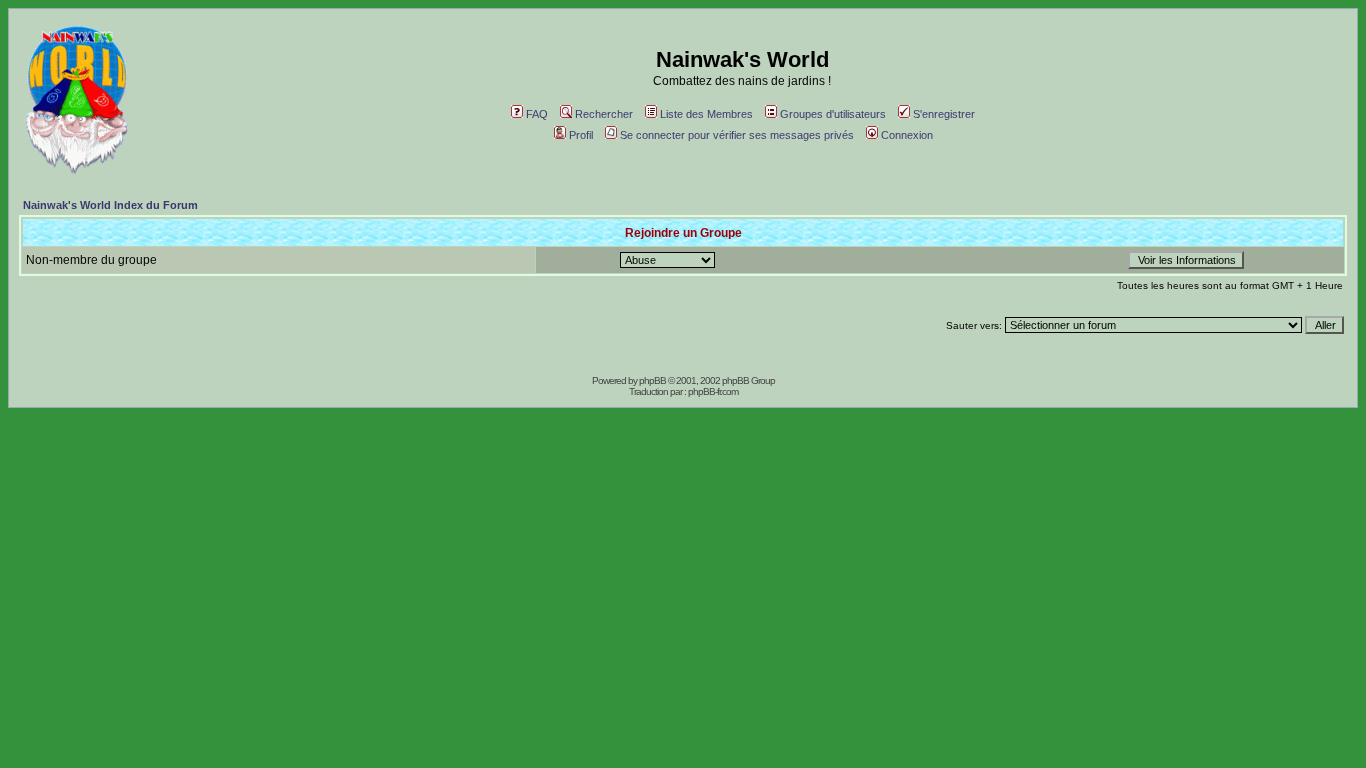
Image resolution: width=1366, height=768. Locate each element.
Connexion (907, 135)
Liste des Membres (706, 114)
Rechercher (604, 114)
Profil (581, 135)
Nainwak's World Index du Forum (110, 205)
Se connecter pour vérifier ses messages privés (737, 135)
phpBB (652, 380)
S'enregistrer (944, 114)
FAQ (537, 114)
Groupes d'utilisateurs (833, 114)
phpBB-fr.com (713, 391)
